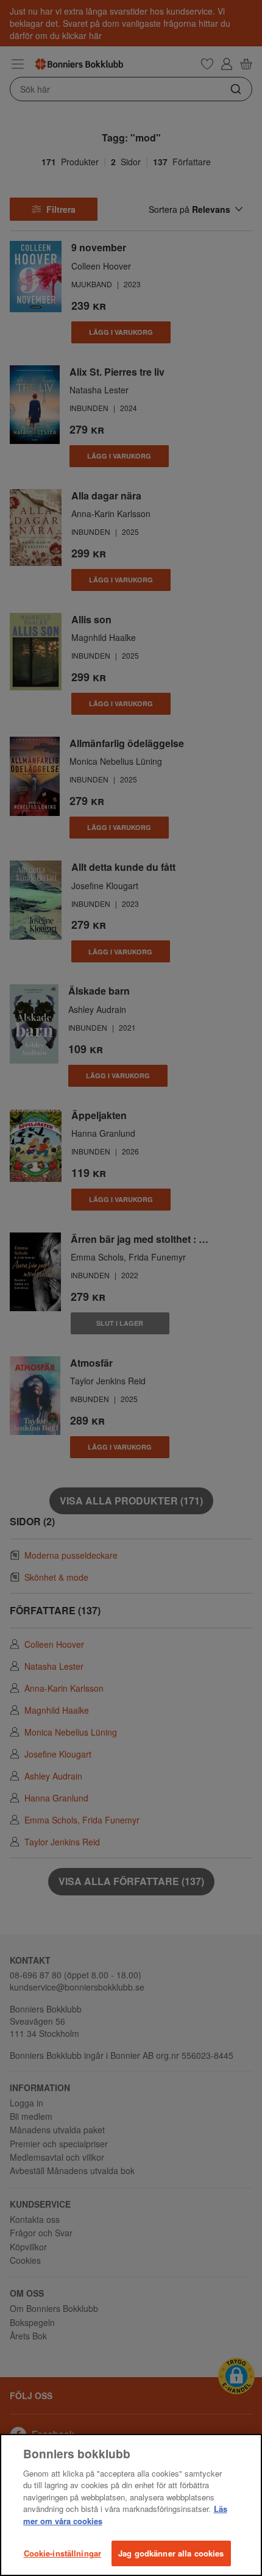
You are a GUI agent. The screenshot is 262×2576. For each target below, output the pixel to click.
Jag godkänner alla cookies (171, 2553)
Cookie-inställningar (63, 2553)
